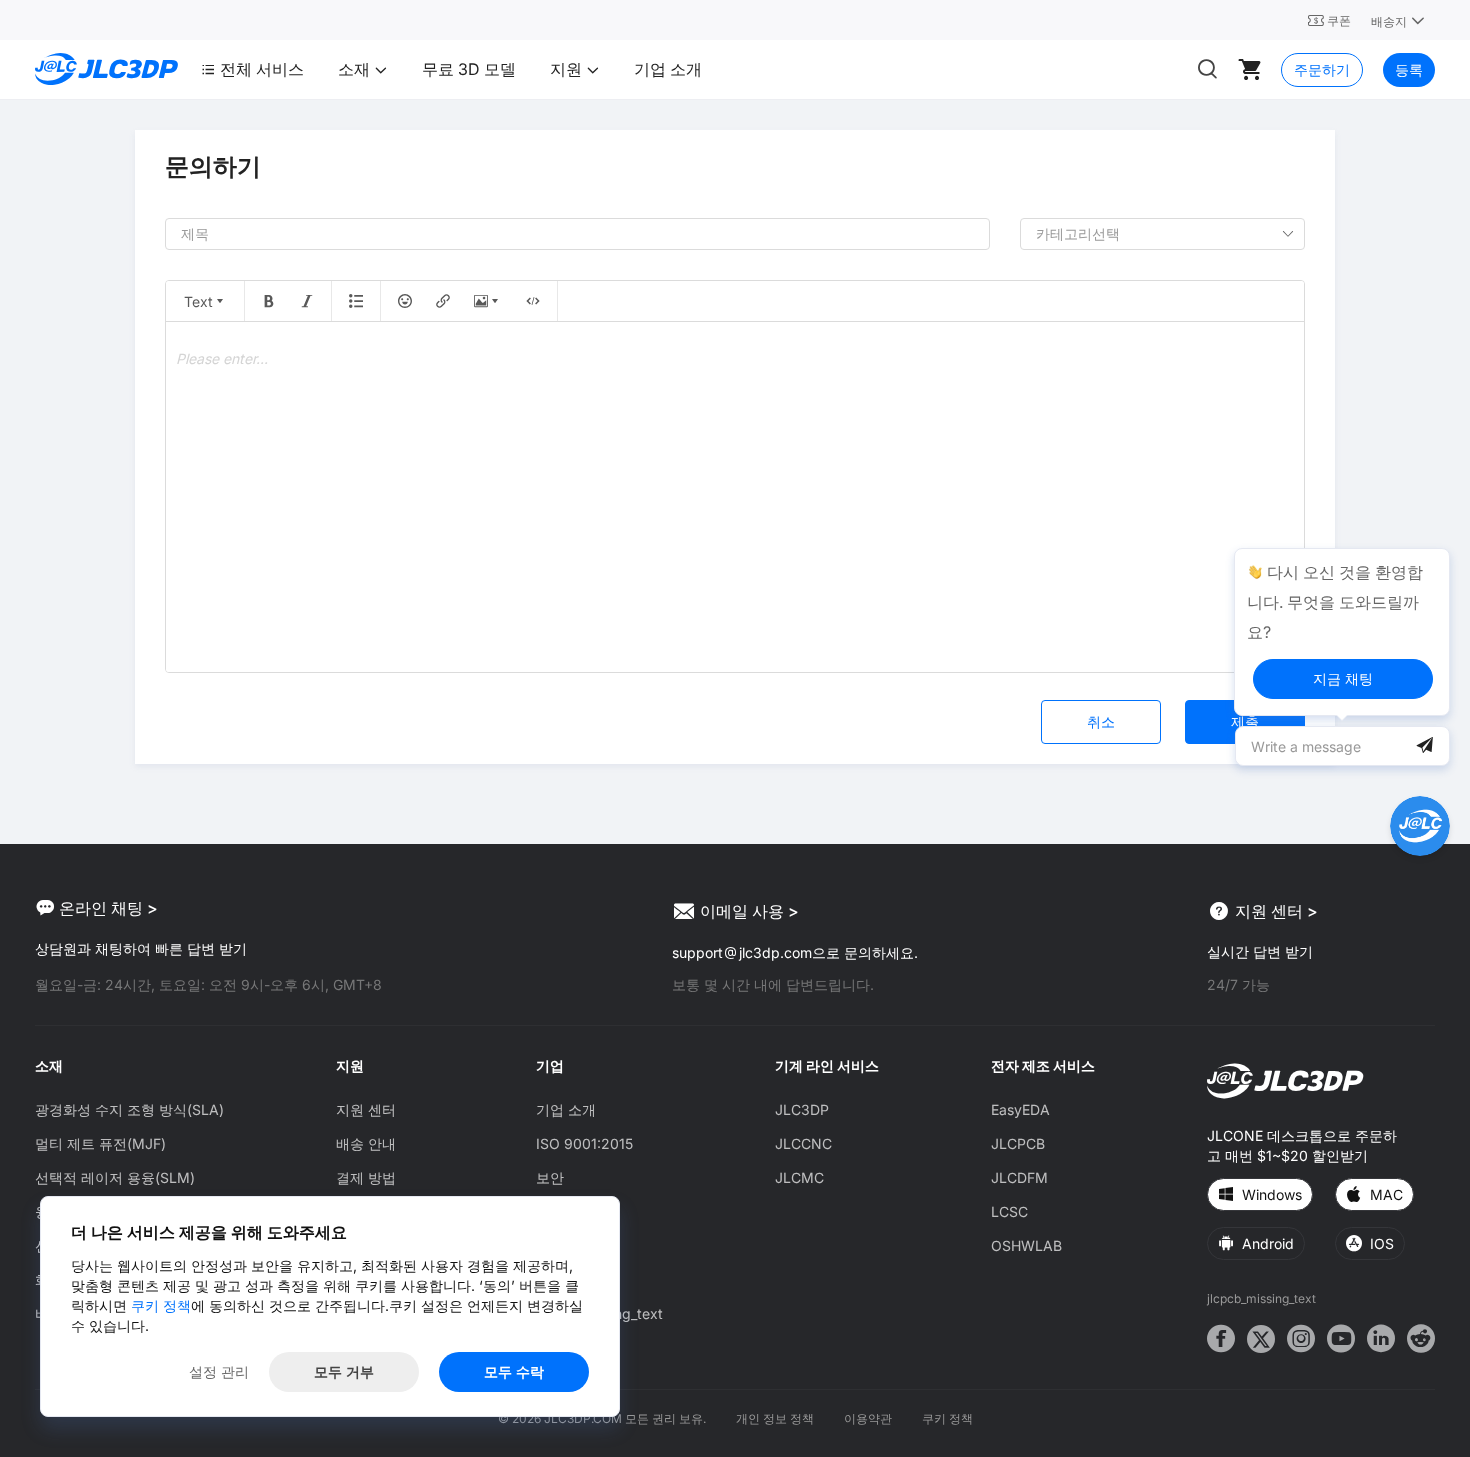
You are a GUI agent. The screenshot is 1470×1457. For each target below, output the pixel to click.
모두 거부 (344, 1371)
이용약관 (868, 1418)
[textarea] (735, 497)
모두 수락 (514, 1371)
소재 (356, 69)
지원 (568, 69)
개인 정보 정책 (775, 1418)
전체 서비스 (262, 69)
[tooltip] (1342, 632)
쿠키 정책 (947, 1418)
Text (198, 301)
